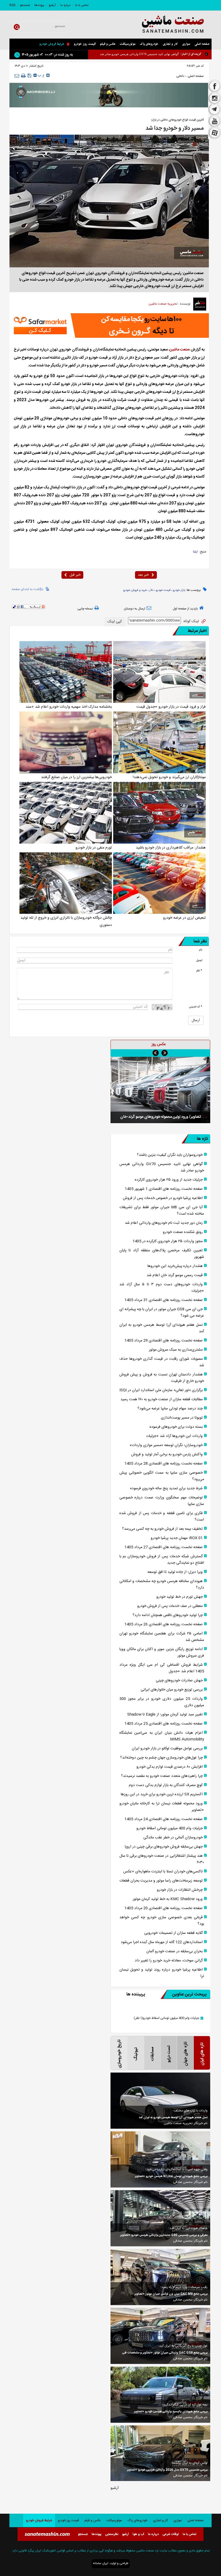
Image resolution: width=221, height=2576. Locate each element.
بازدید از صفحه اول (185, 609)
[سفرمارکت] (109, 326)
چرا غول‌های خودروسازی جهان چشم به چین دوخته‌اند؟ (161, 1758)
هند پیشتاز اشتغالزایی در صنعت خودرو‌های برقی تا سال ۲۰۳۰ (162, 1859)
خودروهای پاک (149, 44)
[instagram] (215, 98)
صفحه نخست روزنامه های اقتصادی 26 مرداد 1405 (164, 1624)
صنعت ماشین (180, 350)
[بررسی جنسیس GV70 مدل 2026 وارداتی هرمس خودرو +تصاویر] (160, 2453)
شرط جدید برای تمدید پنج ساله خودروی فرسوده (166, 1488)
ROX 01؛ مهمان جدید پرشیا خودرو (177, 1538)
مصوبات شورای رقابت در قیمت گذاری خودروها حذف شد (162, 1362)
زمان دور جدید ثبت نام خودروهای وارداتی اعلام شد (164, 1223)
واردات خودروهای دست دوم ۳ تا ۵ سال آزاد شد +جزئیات (162, 1288)
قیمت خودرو (163, 590)
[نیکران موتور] (109, 95)
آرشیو (52, 5)
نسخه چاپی (85, 609)
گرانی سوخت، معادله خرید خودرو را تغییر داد (169, 1961)
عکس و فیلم (108, 44)
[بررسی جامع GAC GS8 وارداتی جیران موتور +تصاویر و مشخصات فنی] (160, 2336)
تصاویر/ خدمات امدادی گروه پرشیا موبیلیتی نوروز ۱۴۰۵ (160, 1125)
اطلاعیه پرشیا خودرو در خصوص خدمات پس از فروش (146, 54)
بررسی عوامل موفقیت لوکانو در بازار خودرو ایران (167, 1749)
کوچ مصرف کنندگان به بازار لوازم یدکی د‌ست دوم (166, 1785)
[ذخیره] (30, 76)
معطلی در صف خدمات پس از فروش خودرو (170, 1606)
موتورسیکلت (128, 44)
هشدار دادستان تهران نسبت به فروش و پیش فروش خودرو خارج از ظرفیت (162, 1378)
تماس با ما (82, 5)
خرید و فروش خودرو (135, 590)
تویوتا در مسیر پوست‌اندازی (182, 1418)
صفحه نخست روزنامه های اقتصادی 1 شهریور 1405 (164, 1189)
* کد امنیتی (196, 1007)
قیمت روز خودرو (85, 44)
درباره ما (65, 5)
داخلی (180, 76)
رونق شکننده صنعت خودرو (183, 1232)
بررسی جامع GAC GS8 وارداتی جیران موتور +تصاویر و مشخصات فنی (165, 2353)
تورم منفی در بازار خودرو (94, 848)
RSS (12, 5)
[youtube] (215, 121)
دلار (151, 590)
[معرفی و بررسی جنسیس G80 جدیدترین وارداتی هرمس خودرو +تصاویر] (160, 2218)
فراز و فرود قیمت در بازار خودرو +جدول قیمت (171, 707)
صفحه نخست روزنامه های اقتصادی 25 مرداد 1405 (164, 1724)
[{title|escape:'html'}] (160, 1094)
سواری (186, 44)
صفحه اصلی (202, 44)
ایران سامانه (101, 2563)
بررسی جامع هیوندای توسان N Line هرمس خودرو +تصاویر (171, 2176)
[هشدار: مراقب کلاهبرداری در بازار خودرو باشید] (159, 813)
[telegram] (215, 110)
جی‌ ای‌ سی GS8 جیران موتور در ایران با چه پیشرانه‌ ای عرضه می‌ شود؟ (162, 1313)
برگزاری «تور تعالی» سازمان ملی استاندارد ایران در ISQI (161, 1390)
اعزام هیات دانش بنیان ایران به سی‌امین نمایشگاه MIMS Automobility (162, 1736)
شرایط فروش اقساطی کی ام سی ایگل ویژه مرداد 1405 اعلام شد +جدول (162, 1668)
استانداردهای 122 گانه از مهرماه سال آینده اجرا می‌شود (162, 1942)
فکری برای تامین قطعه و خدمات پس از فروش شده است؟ (162, 1517)
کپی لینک (115, 622)
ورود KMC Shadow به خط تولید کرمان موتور (168, 1899)
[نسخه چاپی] (23, 76)
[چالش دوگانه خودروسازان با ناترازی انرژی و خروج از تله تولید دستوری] (66, 883)
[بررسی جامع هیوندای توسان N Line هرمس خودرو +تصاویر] (160, 2159)
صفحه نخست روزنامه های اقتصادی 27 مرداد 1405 (164, 1547)
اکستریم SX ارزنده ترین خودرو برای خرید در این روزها (162, 1794)
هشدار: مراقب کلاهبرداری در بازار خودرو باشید (171, 848)
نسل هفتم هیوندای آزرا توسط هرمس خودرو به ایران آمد (162, 1328)
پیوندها (39, 5)
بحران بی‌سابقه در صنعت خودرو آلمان (175, 1951)
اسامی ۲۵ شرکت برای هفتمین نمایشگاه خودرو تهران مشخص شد (162, 1637)
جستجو (25, 5)
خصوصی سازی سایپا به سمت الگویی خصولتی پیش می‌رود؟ (162, 1476)
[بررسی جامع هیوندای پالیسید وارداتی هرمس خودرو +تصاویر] (160, 2395)
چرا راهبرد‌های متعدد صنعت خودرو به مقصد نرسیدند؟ (162, 1776)
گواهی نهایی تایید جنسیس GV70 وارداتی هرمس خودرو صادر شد (162, 1167)
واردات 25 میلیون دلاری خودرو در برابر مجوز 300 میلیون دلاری (162, 1702)
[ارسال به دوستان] (17, 76)
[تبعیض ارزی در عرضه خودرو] (159, 883)
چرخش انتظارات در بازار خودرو (180, 1890)
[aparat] (215, 134)
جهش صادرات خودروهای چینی (179, 1681)
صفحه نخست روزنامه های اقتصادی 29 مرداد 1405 (164, 1341)
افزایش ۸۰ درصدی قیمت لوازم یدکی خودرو (170, 1767)
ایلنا (195, 552)
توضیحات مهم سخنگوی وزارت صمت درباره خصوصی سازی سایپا (162, 1501)
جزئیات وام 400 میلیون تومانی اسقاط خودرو (170, 1828)
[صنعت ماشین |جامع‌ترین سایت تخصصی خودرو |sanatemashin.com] (167, 25)
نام (201, 950)
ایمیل (199, 960)
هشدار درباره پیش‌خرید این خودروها (175, 1266)
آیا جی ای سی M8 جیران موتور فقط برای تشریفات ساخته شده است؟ (162, 1211)
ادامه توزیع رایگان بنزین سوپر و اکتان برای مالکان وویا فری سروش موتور (162, 1652)
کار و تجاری (170, 44)
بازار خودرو (179, 590)
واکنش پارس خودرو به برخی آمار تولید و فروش (167, 1454)
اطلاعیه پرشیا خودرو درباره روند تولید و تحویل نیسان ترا (162, 1973)
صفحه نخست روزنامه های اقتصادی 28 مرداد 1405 (164, 1464)
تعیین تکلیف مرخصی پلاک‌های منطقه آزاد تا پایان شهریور (162, 1254)
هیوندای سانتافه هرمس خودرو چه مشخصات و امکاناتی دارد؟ (162, 1585)
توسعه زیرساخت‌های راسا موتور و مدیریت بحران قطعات (161, 1881)
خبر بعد (143, 575)
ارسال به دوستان (134, 609)
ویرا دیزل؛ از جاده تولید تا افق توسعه (175, 1572)
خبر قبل (75, 575)
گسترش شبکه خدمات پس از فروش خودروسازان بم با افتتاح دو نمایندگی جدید (162, 1560)
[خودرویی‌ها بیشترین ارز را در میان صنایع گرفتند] (66, 742)
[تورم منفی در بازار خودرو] (66, 813)
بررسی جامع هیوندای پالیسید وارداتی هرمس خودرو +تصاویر (171, 2412)
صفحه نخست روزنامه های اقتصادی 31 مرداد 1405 (164, 1300)
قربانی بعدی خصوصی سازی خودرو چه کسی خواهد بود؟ (162, 1921)
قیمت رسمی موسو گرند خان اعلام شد (175, 1275)
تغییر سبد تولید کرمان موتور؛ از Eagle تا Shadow (165, 1715)
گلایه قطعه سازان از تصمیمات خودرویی (173, 1933)
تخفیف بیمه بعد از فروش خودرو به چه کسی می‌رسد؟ (162, 1529)
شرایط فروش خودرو (52, 44)
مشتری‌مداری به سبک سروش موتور (176, 1350)
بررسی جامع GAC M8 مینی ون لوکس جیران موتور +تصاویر (171, 2294)
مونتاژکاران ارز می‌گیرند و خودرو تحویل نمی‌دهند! (169, 777)
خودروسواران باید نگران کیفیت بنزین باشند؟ (170, 1155)
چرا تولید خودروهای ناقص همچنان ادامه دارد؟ (168, 1615)
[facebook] (215, 86)
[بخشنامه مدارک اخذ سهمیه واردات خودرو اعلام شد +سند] (66, 672)
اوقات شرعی (171, 2534)
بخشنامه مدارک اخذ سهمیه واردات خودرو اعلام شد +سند (69, 707)
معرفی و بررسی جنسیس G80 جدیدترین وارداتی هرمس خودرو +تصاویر (164, 2235)
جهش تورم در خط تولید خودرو (179, 1597)
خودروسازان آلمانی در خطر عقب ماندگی (173, 1838)
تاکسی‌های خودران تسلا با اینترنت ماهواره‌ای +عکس (163, 1872)
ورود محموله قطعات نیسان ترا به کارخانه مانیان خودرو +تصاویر (162, 1807)
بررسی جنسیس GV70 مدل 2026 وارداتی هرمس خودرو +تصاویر (167, 2470)
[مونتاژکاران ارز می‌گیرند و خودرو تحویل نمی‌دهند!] (159, 742)
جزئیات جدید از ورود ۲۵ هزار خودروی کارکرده (169, 1180)
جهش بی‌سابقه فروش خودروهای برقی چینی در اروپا (164, 1847)
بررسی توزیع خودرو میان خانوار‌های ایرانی (172, 1690)
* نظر (199, 971)
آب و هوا (138, 2534)
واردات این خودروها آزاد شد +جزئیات (174, 1436)
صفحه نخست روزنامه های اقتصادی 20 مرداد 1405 (164, 1908)
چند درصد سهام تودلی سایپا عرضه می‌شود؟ (170, 1409)
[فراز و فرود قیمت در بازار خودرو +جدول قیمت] (159, 672)
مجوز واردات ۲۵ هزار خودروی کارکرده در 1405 (168, 1241)
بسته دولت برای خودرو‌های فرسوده (176, 1427)
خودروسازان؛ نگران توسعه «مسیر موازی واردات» (166, 1445)
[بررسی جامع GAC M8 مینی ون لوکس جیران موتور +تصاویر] (160, 2277)
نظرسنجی (112, 2534)
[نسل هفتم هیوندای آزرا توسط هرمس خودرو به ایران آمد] (160, 2101)
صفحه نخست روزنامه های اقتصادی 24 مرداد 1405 (164, 1819)
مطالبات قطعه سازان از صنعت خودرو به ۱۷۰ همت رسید (162, 1399)
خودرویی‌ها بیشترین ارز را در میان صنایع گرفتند (76, 777)
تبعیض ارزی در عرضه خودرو (184, 918)
